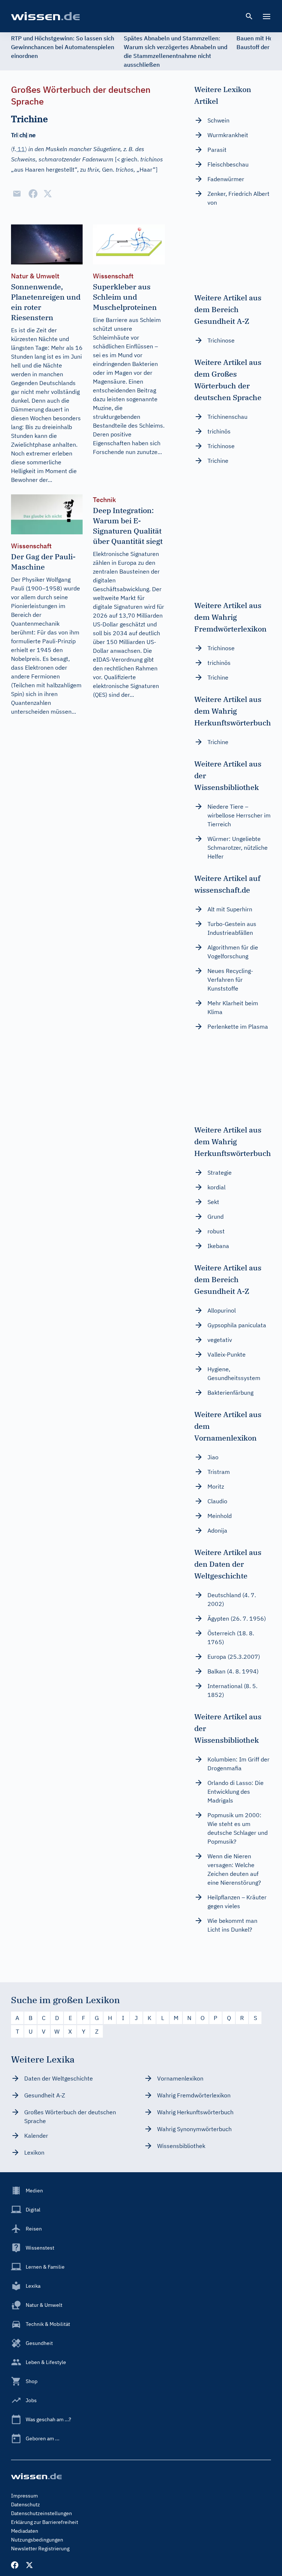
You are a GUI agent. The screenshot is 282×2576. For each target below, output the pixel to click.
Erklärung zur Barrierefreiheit (45, 2522)
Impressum (24, 2496)
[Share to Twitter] (48, 194)
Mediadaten (25, 2531)
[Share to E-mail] (17, 194)
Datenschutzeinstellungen (41, 2513)
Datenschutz (26, 2504)
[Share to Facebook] (33, 194)
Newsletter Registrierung (40, 2548)
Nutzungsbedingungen (37, 2540)
